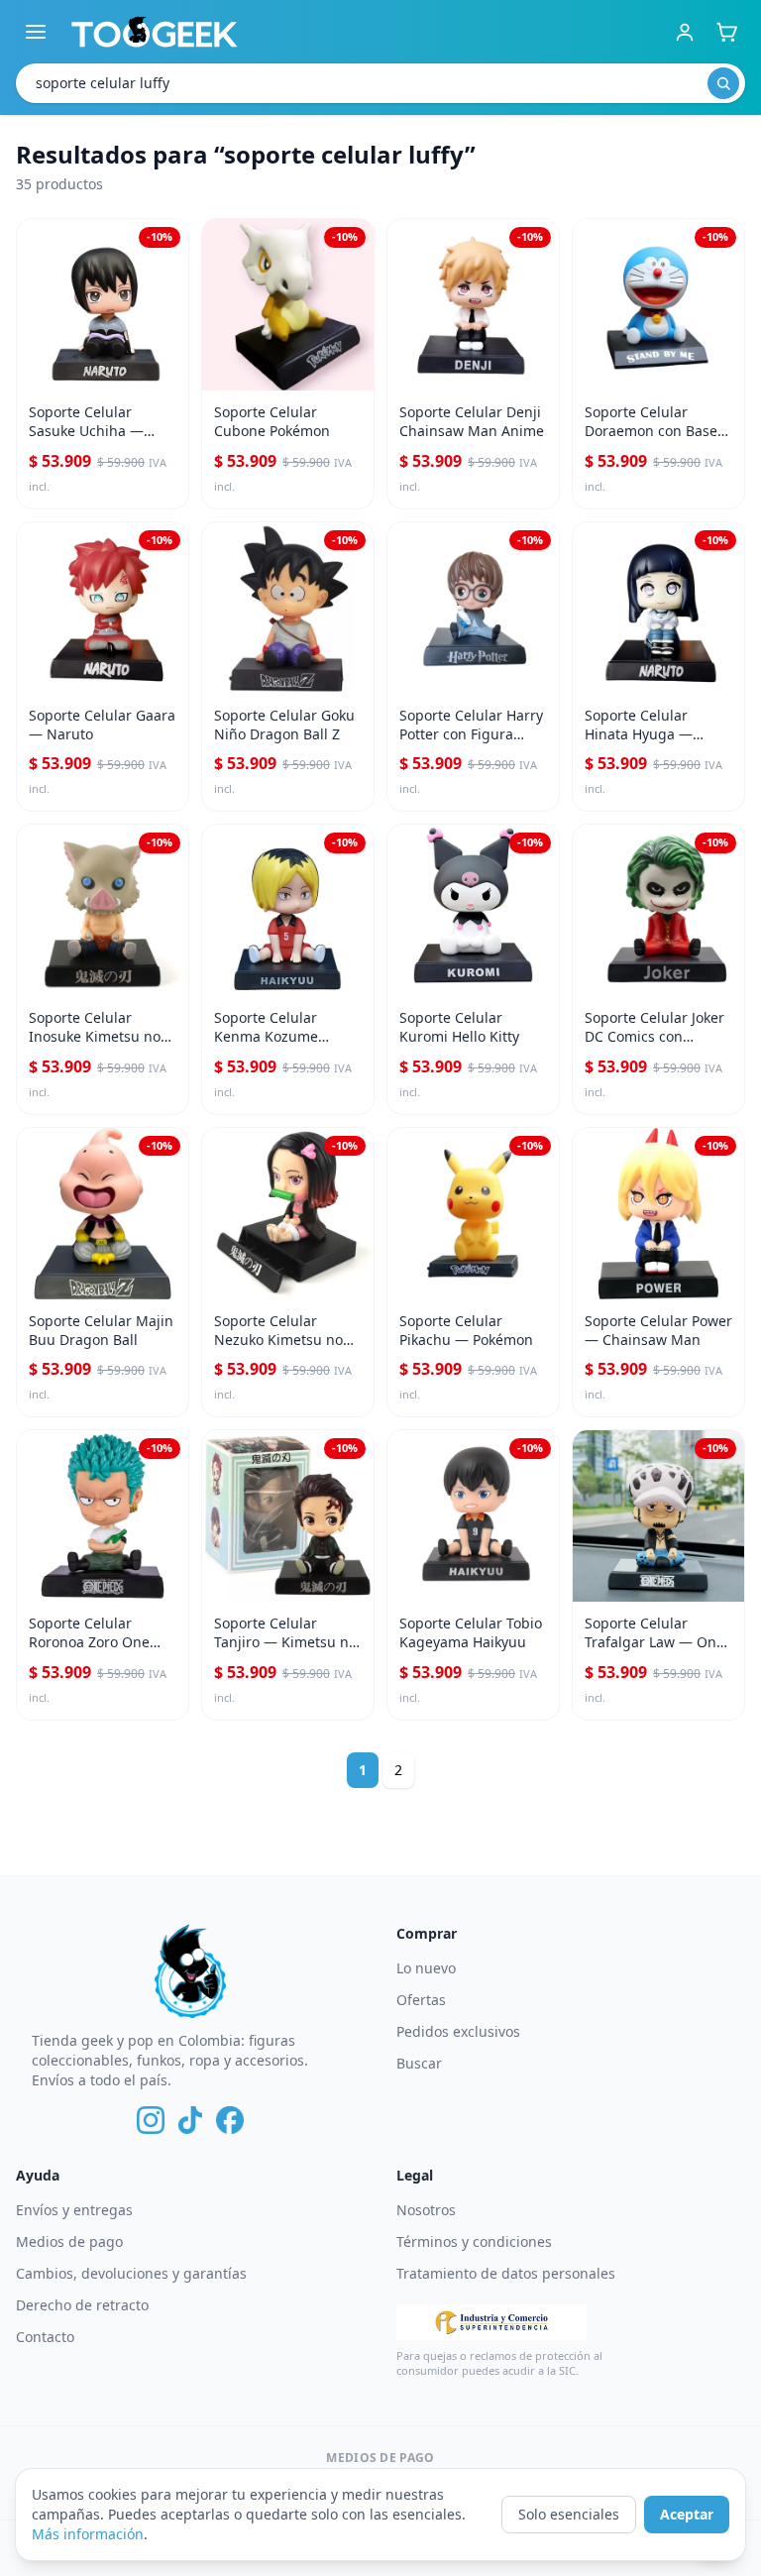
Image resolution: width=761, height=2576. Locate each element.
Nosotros (426, 2210)
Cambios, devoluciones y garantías (131, 2273)
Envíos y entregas (74, 2210)
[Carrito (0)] (726, 32)
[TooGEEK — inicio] (155, 32)
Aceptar (687, 2514)
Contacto (45, 2337)
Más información (88, 2534)
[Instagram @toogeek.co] (151, 2120)
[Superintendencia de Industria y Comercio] (491, 2322)
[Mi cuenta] (685, 32)
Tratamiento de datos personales (506, 2273)
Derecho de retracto (82, 2305)
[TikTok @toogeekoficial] (190, 2120)
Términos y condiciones (474, 2241)
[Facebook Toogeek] (230, 2120)
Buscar (419, 2063)
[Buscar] (723, 83)
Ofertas (421, 2000)
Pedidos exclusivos (458, 2031)
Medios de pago (69, 2241)
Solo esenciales (569, 2514)
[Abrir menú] (36, 32)
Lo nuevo (426, 1968)
